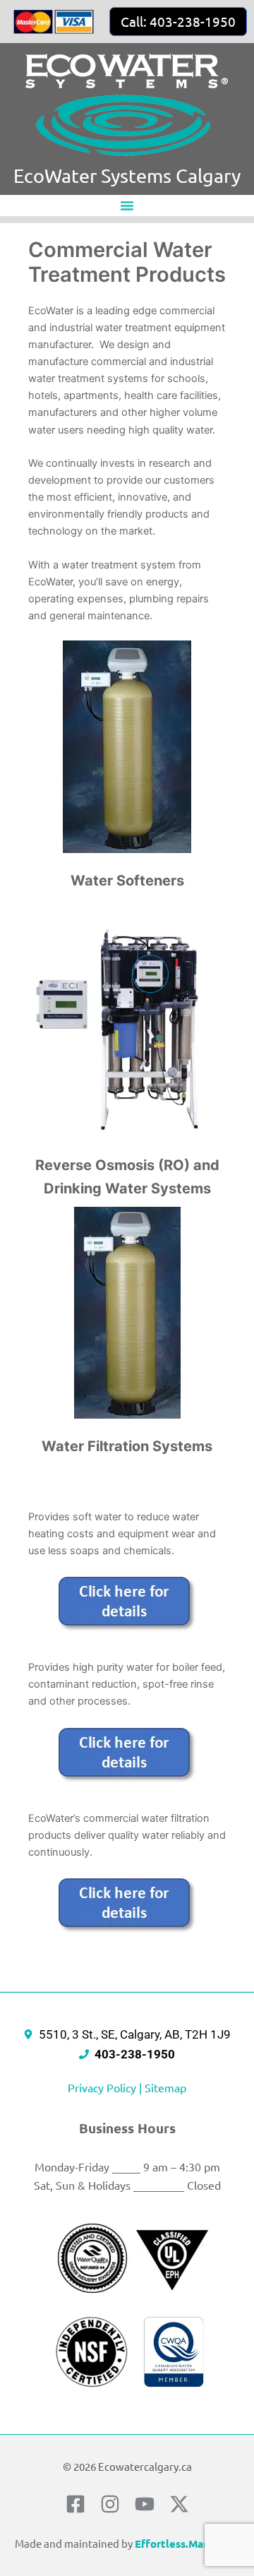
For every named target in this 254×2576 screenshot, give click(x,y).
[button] (127, 205)
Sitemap (165, 2087)
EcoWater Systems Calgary (127, 175)
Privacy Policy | (106, 2087)
